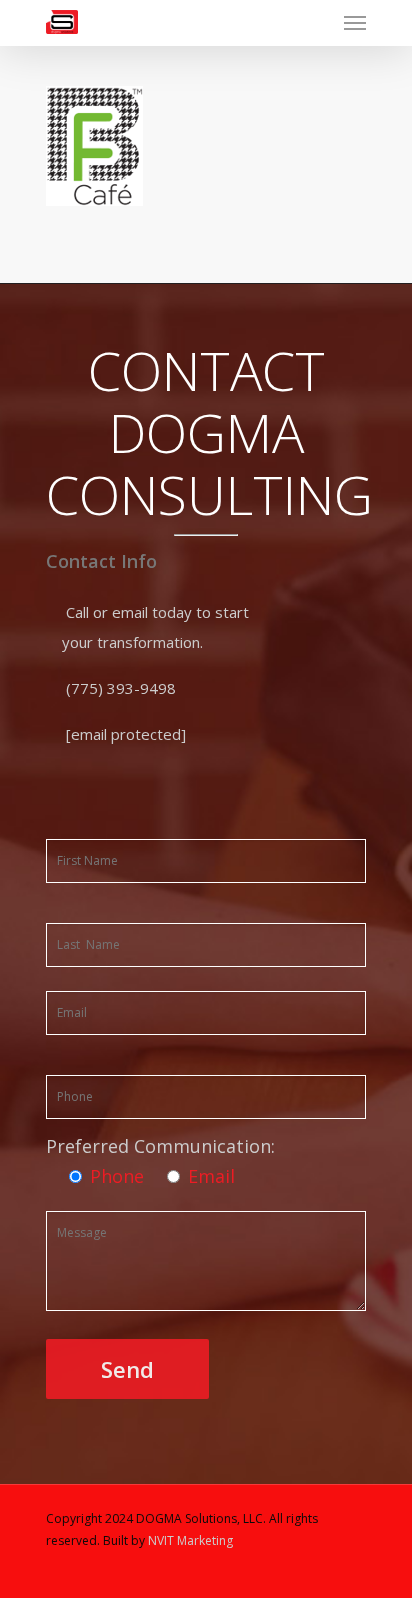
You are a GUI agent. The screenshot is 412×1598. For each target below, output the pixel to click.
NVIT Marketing (190, 1540)
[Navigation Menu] (355, 22)
